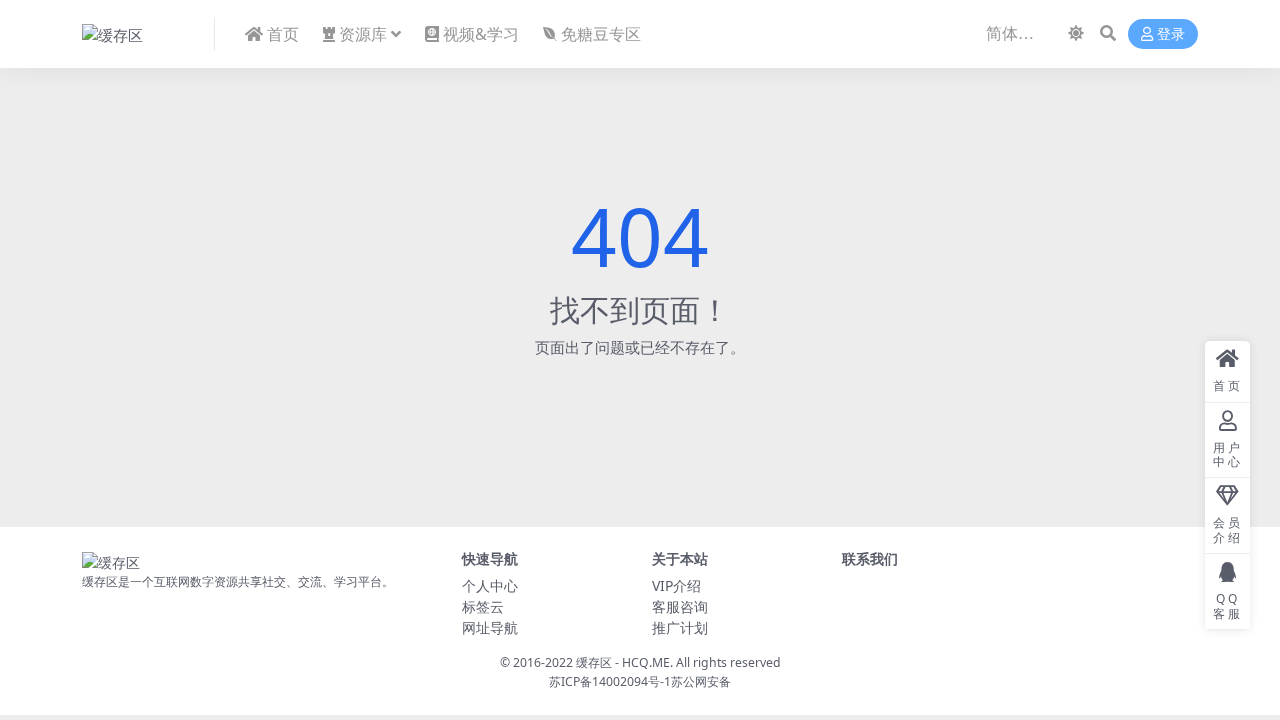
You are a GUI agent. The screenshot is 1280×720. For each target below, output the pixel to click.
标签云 (483, 606)
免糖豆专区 (601, 34)
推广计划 (680, 627)
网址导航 (490, 627)
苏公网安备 (701, 681)
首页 (283, 34)
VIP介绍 (676, 585)
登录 (1171, 34)
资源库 (363, 34)
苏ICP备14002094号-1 (610, 681)
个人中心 (490, 585)
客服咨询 (680, 606)
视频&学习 (481, 34)
